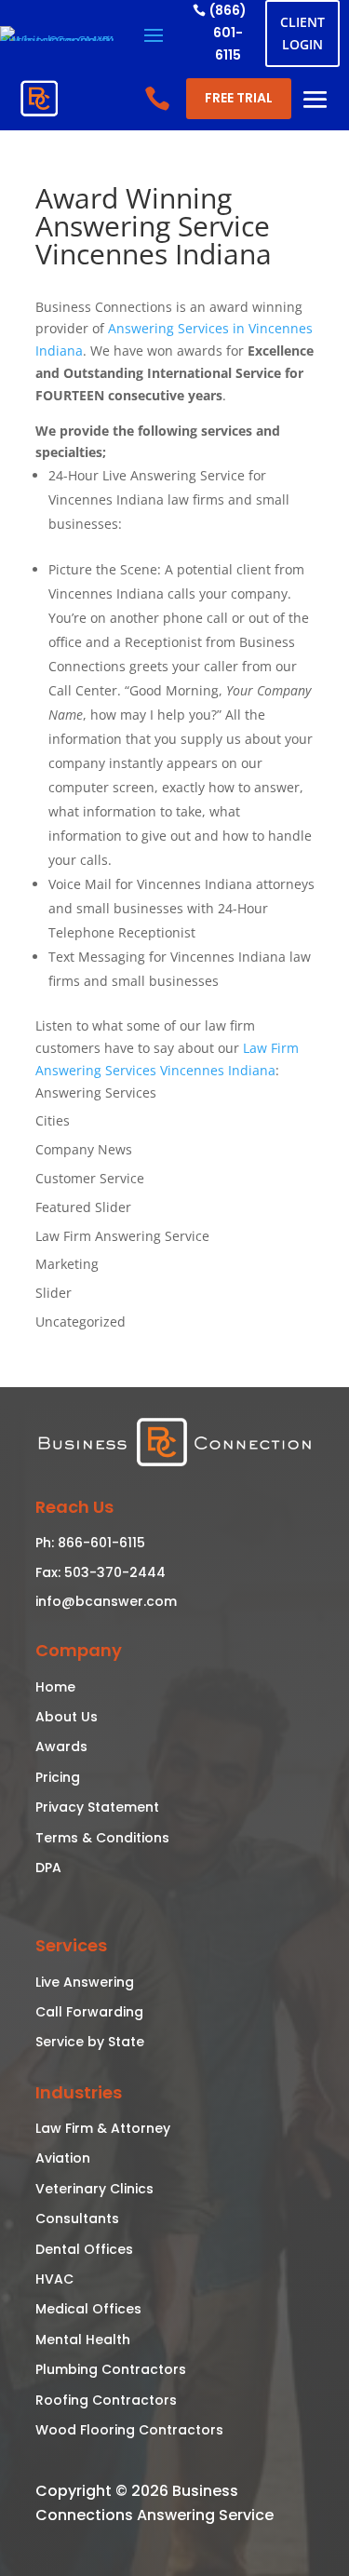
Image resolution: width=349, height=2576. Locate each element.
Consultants (77, 2219)
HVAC (54, 2279)
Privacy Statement (97, 1807)
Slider (54, 1293)
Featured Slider (83, 1207)
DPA (48, 1868)
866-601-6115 (100, 1543)
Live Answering (85, 1982)
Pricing (58, 1777)
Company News (84, 1149)
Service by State (90, 2042)
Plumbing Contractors (111, 2369)
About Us (67, 1717)
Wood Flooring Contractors (129, 2430)
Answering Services (96, 1092)
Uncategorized (81, 1322)
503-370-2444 (113, 1572)
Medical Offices (88, 2309)
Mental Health (83, 2340)
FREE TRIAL (239, 98)
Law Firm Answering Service (122, 1236)
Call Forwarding (89, 2012)
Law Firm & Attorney (103, 2128)
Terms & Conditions (102, 1838)
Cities (53, 1120)
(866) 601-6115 (228, 33)
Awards (61, 1747)
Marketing (67, 1264)
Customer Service (90, 1178)
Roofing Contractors (106, 2400)
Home (55, 1687)
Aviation (63, 2158)
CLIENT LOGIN (302, 33)
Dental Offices (84, 2249)
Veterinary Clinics (94, 2189)
